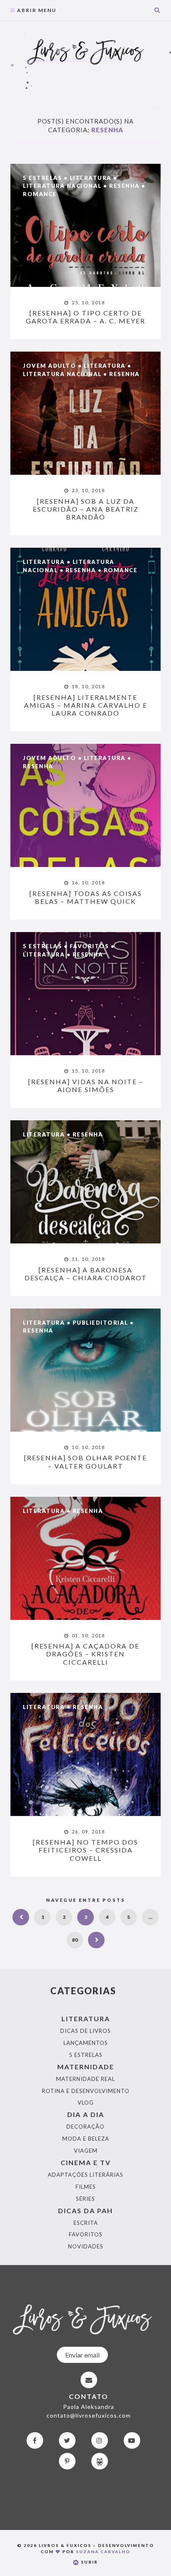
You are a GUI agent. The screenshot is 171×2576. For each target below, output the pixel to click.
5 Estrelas (42, 178)
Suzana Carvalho (103, 2552)
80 (75, 1940)
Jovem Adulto (49, 366)
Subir (89, 2562)
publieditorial (100, 1323)
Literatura (91, 178)
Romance (40, 194)
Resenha (125, 186)
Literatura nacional (62, 186)
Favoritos (89, 946)
